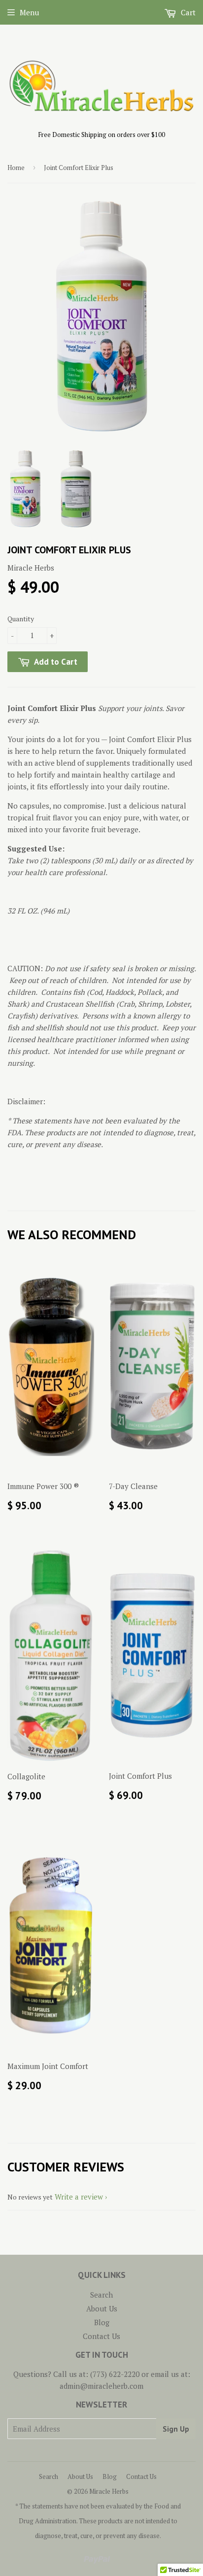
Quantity (21, 619)
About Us (102, 2308)
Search (101, 2295)
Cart (187, 12)
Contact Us (101, 2336)
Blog (102, 2322)
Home (16, 168)
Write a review (79, 2197)
